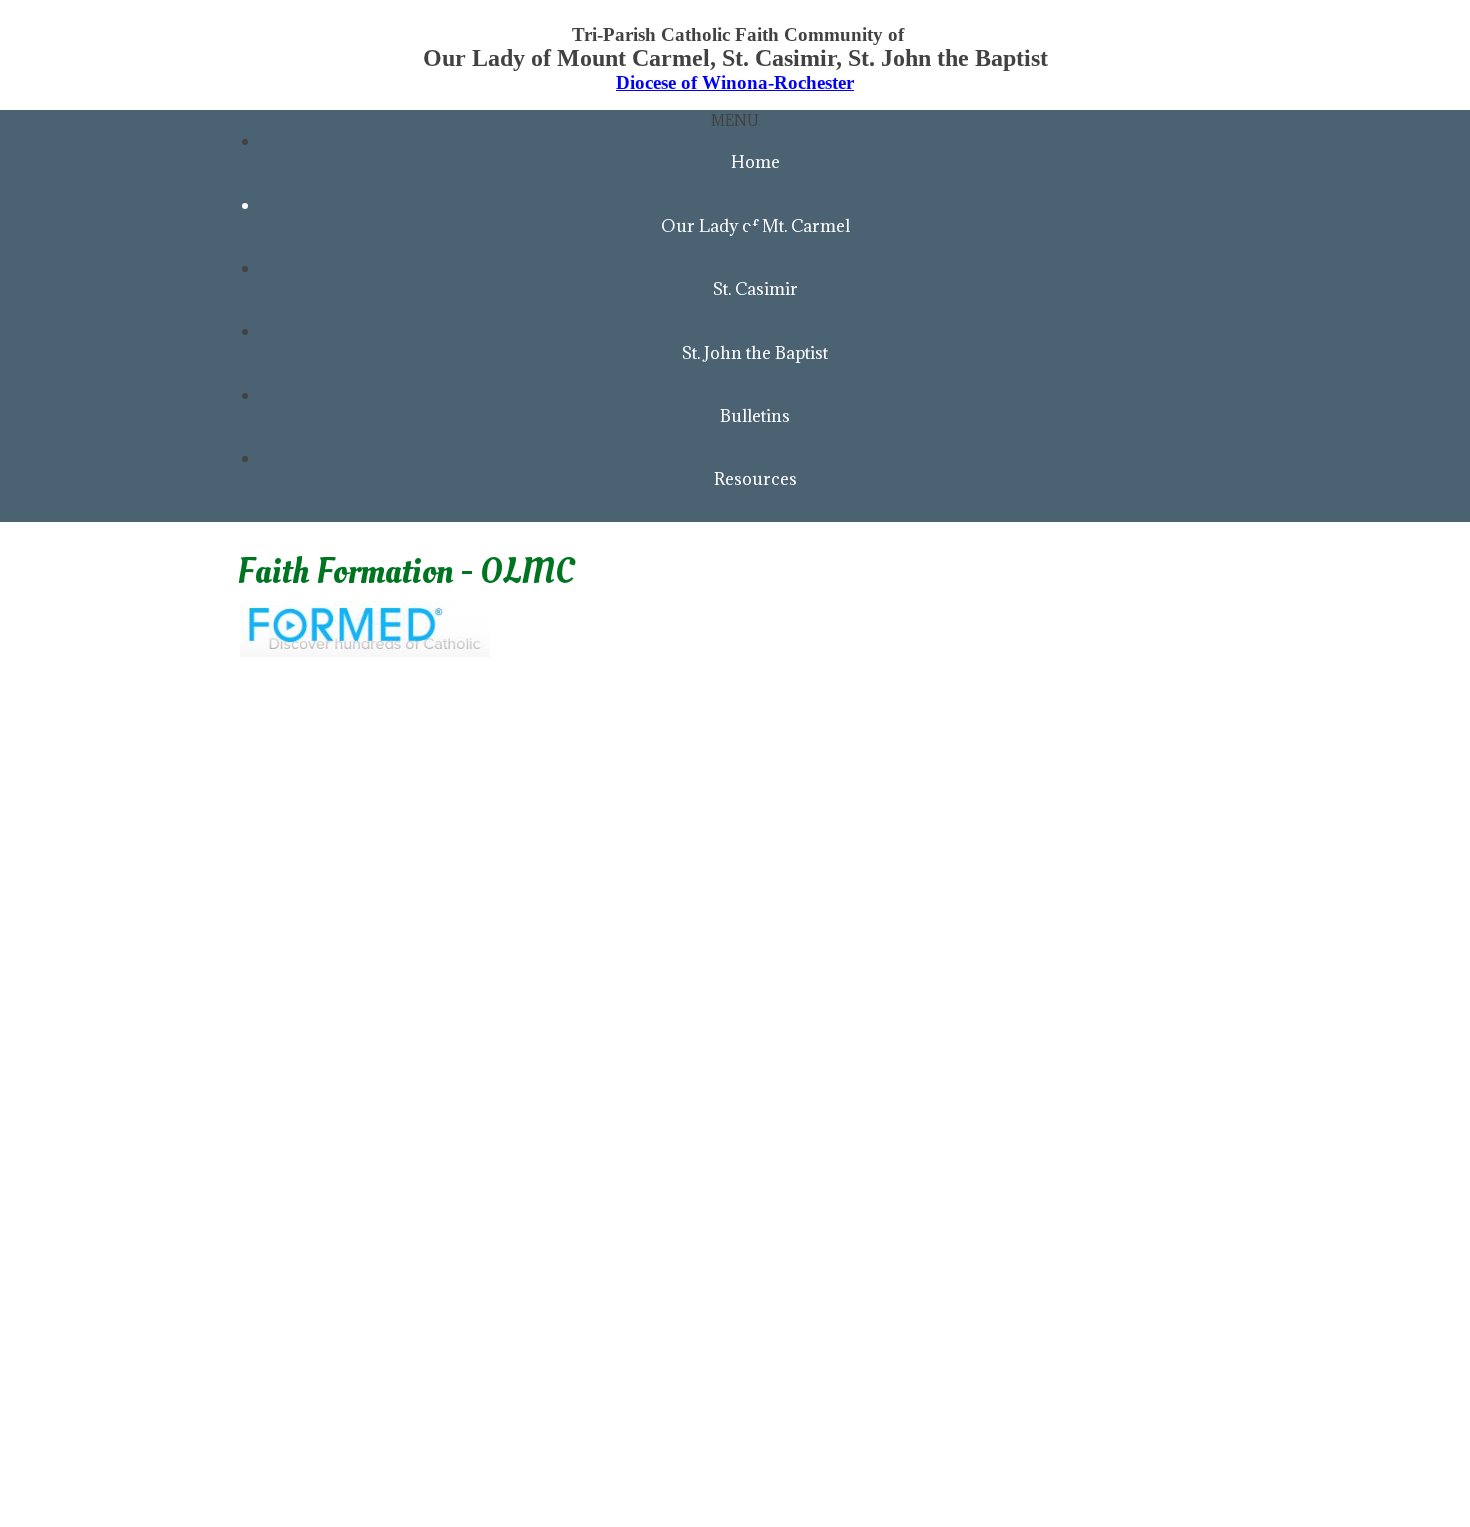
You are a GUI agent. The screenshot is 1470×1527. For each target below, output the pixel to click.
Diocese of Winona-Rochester (735, 82)
